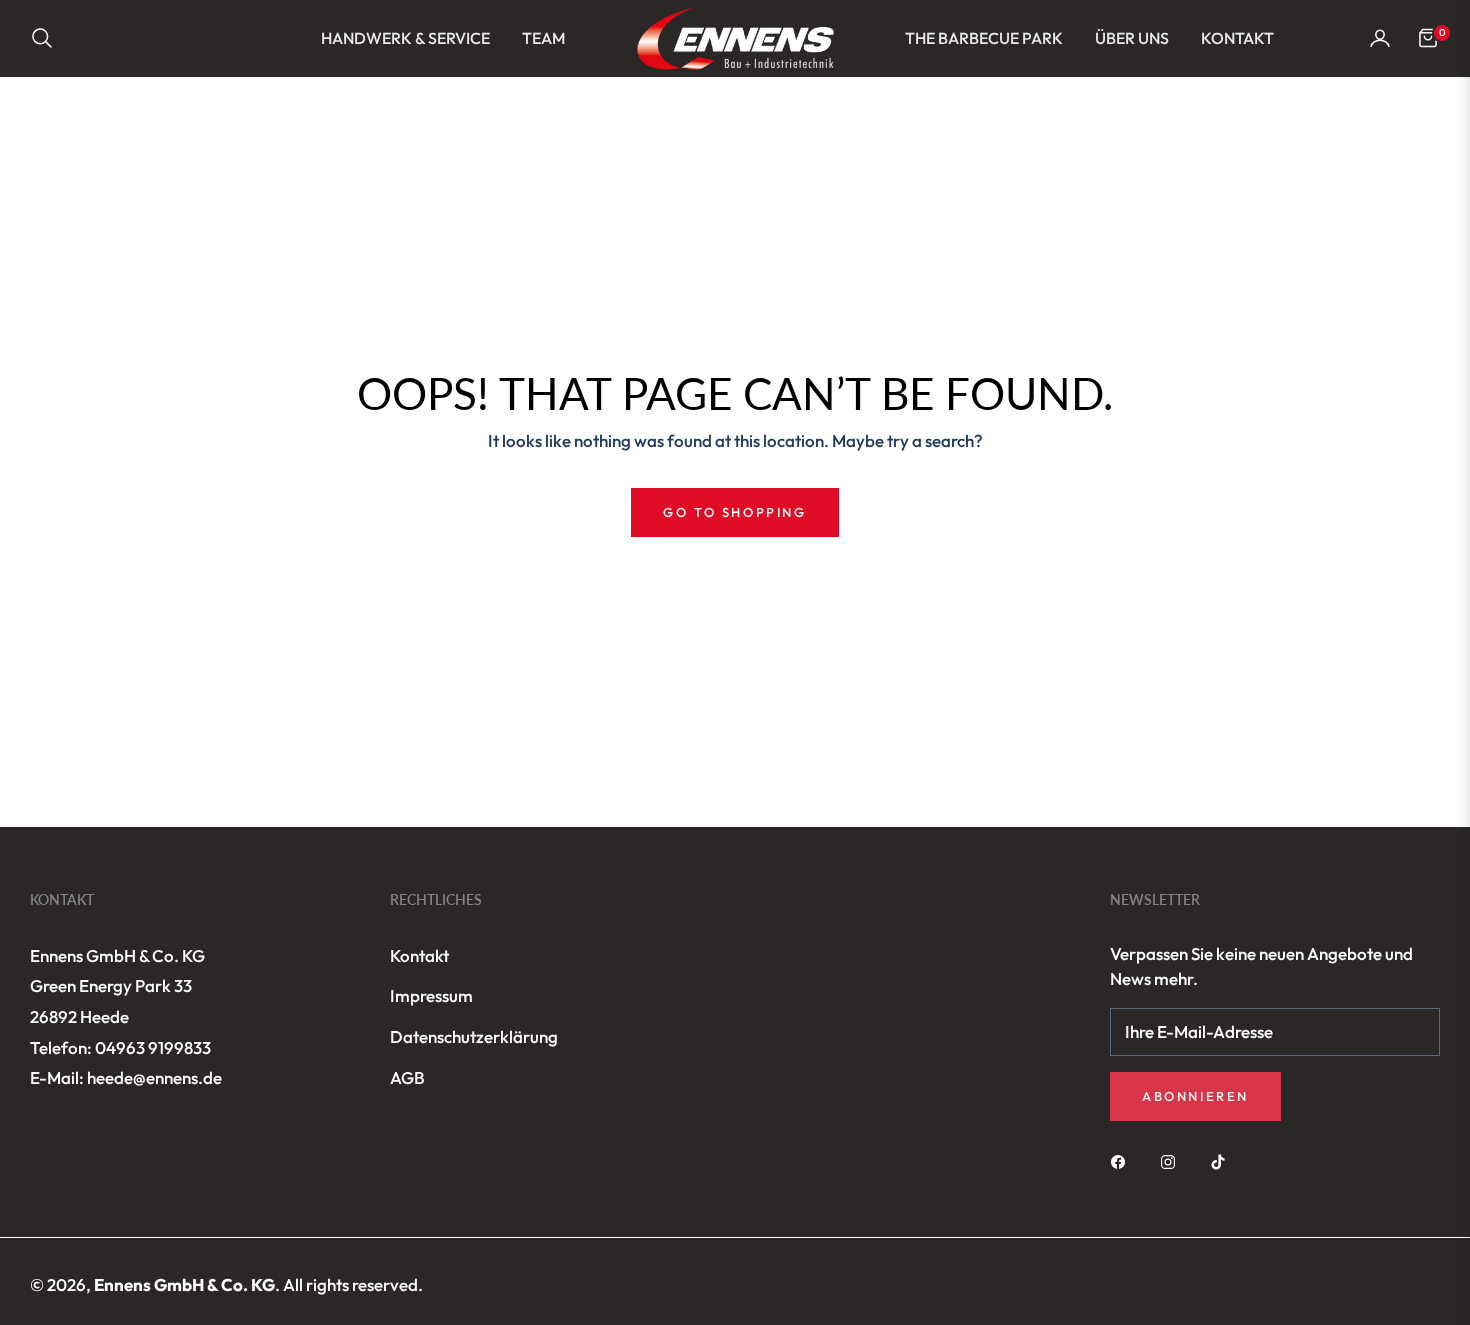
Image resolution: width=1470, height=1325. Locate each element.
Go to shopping (734, 512)
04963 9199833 (153, 1047)
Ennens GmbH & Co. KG (184, 1284)
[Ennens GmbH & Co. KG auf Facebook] (1123, 1160)
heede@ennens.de (154, 1077)
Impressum (431, 995)
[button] (48, 38)
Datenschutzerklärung (474, 1036)
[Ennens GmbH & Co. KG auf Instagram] (1173, 1160)
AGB (407, 1077)
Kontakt (419, 955)
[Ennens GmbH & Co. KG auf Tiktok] (1223, 1160)
